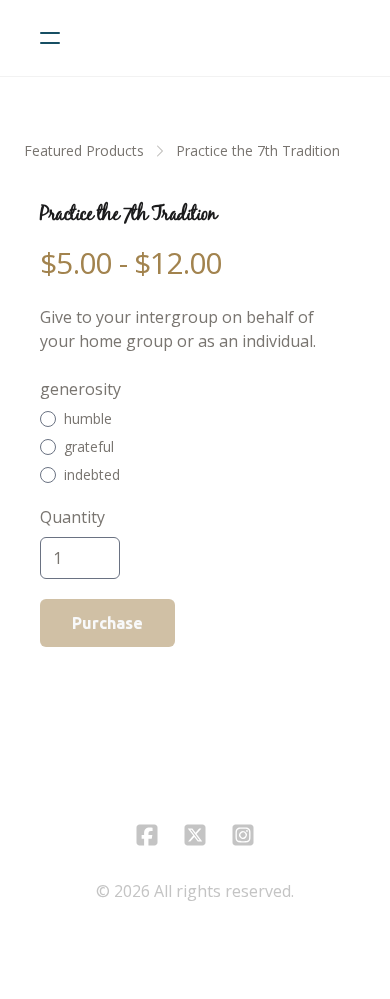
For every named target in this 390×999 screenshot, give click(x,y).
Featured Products (84, 150)
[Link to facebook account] (147, 835)
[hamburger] (50, 38)
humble (88, 418)
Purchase (107, 623)
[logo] (221, 38)
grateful (89, 446)
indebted (92, 474)
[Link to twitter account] (195, 835)
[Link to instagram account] (243, 835)
